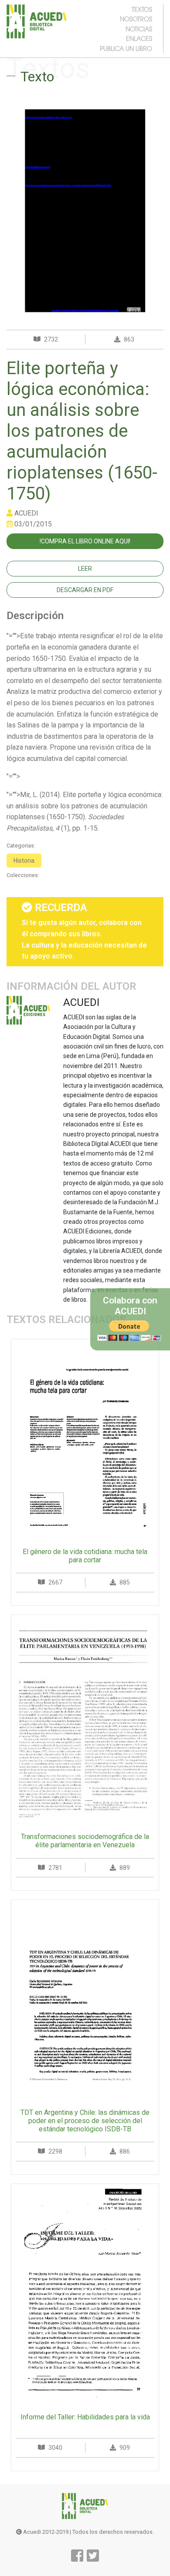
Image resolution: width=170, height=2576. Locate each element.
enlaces (139, 38)
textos (142, 9)
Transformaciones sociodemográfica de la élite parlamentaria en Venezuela (85, 1841)
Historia (24, 861)
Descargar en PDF (85, 590)
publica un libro (126, 48)
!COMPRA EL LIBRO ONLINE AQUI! (85, 541)
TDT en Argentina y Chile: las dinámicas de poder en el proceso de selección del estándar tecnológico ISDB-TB (85, 2121)
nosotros (136, 19)
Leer (85, 569)
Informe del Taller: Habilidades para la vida (85, 2417)
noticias (139, 29)
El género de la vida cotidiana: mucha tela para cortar (85, 1556)
